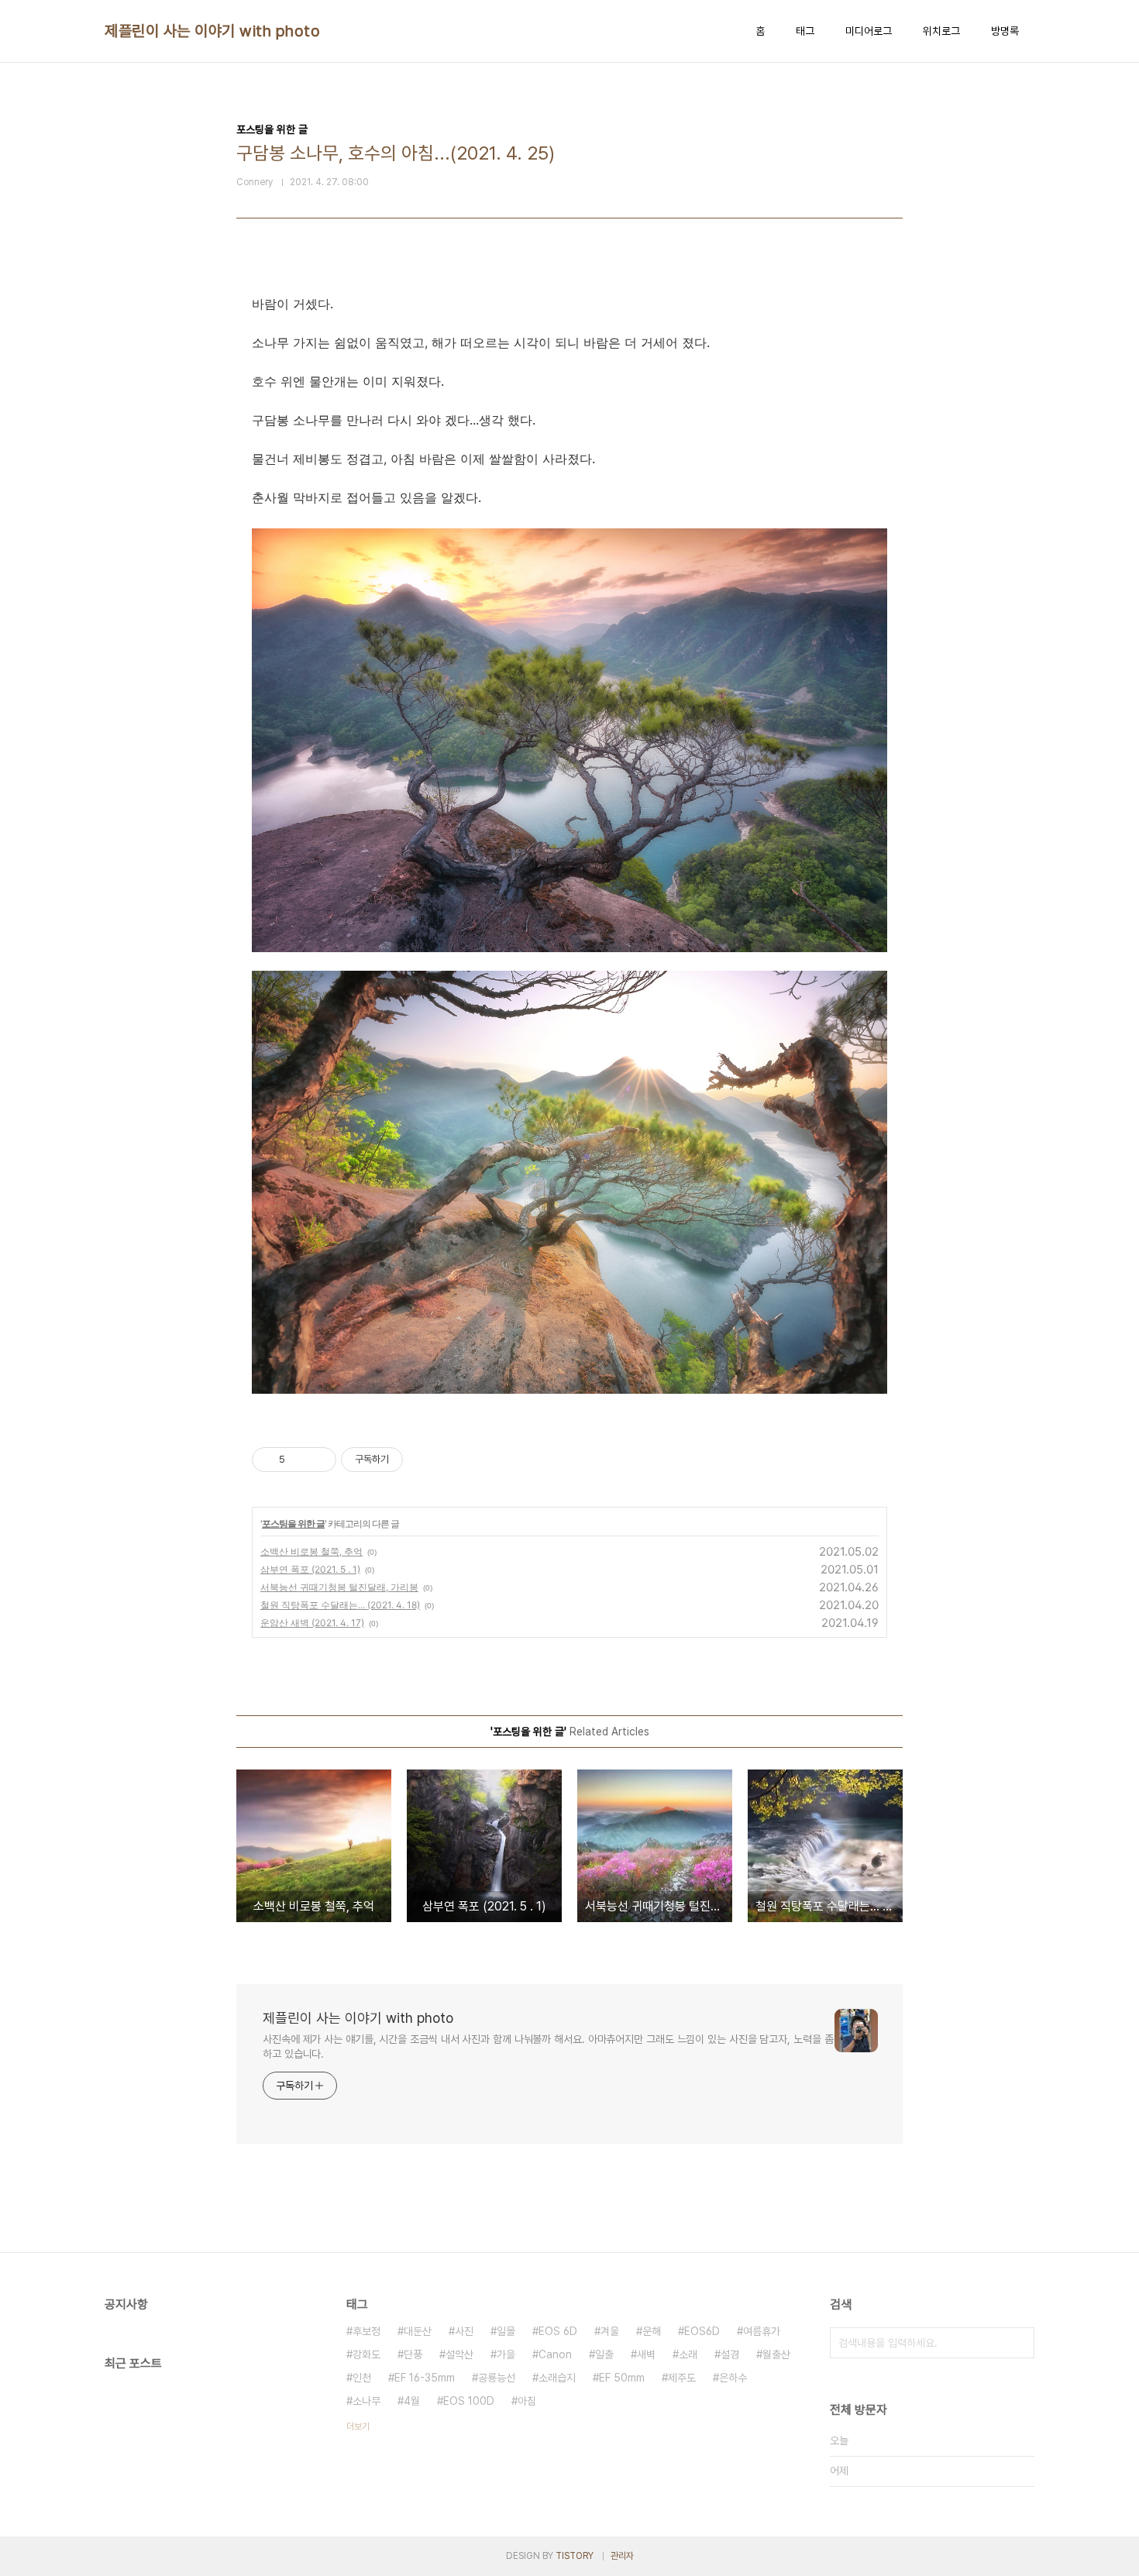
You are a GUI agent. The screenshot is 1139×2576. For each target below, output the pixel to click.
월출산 (776, 2354)
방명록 (1005, 31)
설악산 (459, 2354)
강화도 (366, 2354)
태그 (805, 31)
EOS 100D (469, 2401)
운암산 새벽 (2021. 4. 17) (312, 1623)
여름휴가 (762, 2331)
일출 (604, 2354)
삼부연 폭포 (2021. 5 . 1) (310, 1569)
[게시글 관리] (319, 1460)
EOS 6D (558, 2331)
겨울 (610, 2331)
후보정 (366, 2331)
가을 (506, 2354)
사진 (464, 2331)
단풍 (413, 2354)
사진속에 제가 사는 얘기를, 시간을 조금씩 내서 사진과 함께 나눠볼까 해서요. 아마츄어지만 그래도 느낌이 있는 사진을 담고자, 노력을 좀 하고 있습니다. (548, 2046)
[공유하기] (299, 1460)
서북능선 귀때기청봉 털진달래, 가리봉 (339, 1587)
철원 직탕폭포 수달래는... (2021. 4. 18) (340, 1605)
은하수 (733, 2378)
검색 (1019, 2343)
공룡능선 (497, 2378)
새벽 (646, 2354)
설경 (730, 2354)
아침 (527, 2401)
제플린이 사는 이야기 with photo (212, 31)
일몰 (506, 2331)
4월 (412, 2401)
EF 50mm (622, 2378)
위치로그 (941, 31)
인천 (362, 2378)
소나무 (366, 2401)
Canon (555, 2354)
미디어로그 (869, 31)
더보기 (358, 2426)
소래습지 (557, 2378)
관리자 (622, 2556)
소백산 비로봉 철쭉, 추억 (311, 1551)
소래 (688, 2354)
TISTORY (575, 2556)
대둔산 (418, 2331)
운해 (652, 2331)
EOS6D (702, 2331)
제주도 (682, 2378)
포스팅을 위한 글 (293, 1524)
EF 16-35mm (425, 2378)
